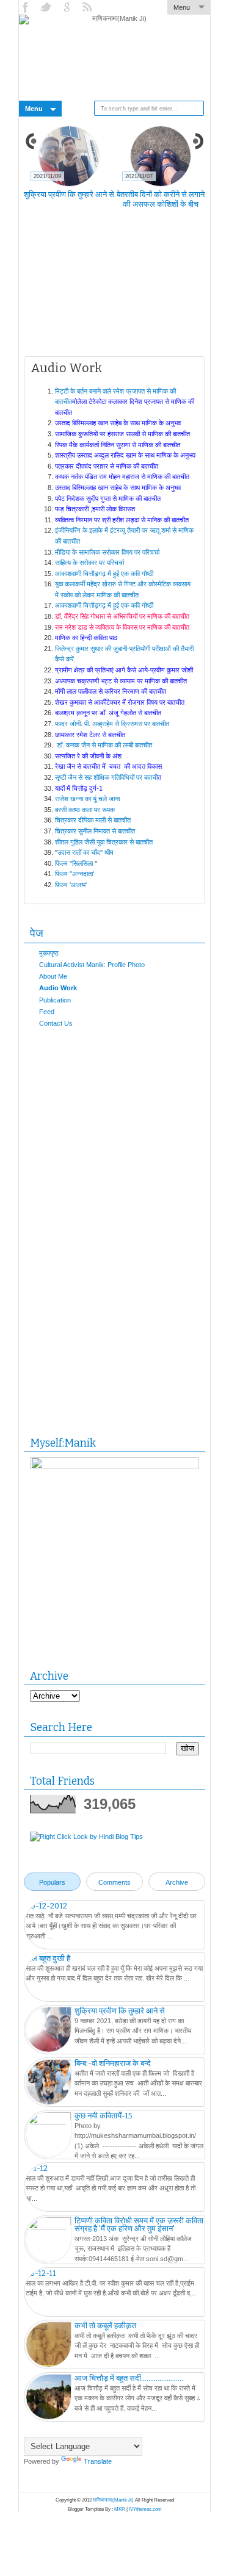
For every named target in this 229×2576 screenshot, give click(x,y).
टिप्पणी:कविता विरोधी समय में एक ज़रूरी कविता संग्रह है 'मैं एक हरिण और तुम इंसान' (139, 2225)
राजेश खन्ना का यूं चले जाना (88, 799)
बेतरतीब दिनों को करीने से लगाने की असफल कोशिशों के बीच (161, 199)
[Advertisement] (126, 290)
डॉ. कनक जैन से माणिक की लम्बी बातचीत (105, 745)
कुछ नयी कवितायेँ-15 (104, 2116)
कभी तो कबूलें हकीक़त (105, 2326)
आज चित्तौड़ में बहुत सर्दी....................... (129, 2378)
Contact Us (56, 1023)
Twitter (47, 7)
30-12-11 (41, 2273)
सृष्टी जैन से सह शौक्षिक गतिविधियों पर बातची (106, 777)
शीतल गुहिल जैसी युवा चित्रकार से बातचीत (104, 842)
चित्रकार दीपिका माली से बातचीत (94, 820)
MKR (120, 2509)
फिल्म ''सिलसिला (74, 863)
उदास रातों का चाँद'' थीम (85, 852)
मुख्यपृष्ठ (49, 953)
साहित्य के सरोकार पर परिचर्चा (90, 563)
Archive (177, 1882)
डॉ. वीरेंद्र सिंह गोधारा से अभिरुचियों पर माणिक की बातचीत (123, 616)
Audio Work (58, 988)
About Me (53, 976)
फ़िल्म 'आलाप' (71, 885)
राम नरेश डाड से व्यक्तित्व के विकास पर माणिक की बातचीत (123, 627)
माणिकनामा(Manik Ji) (113, 2500)
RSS (89, 7)
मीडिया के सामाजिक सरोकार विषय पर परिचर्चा (108, 552)
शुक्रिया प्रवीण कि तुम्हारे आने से (69, 194)
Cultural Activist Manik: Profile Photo (92, 965)
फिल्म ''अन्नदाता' (75, 874)
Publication (55, 1000)
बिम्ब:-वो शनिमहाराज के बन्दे (113, 2063)
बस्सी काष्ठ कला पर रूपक (85, 810)
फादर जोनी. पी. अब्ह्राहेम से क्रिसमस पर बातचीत (112, 724)
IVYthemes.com (145, 2509)
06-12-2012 (46, 1906)
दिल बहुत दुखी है (48, 1958)
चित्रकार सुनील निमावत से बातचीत (96, 831)
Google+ (68, 7)
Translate (98, 2461)
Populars (52, 1882)
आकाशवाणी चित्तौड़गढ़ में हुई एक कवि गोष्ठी (105, 574)
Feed (47, 1012)
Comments (114, 1882)
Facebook (26, 7)
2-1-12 (37, 2168)
